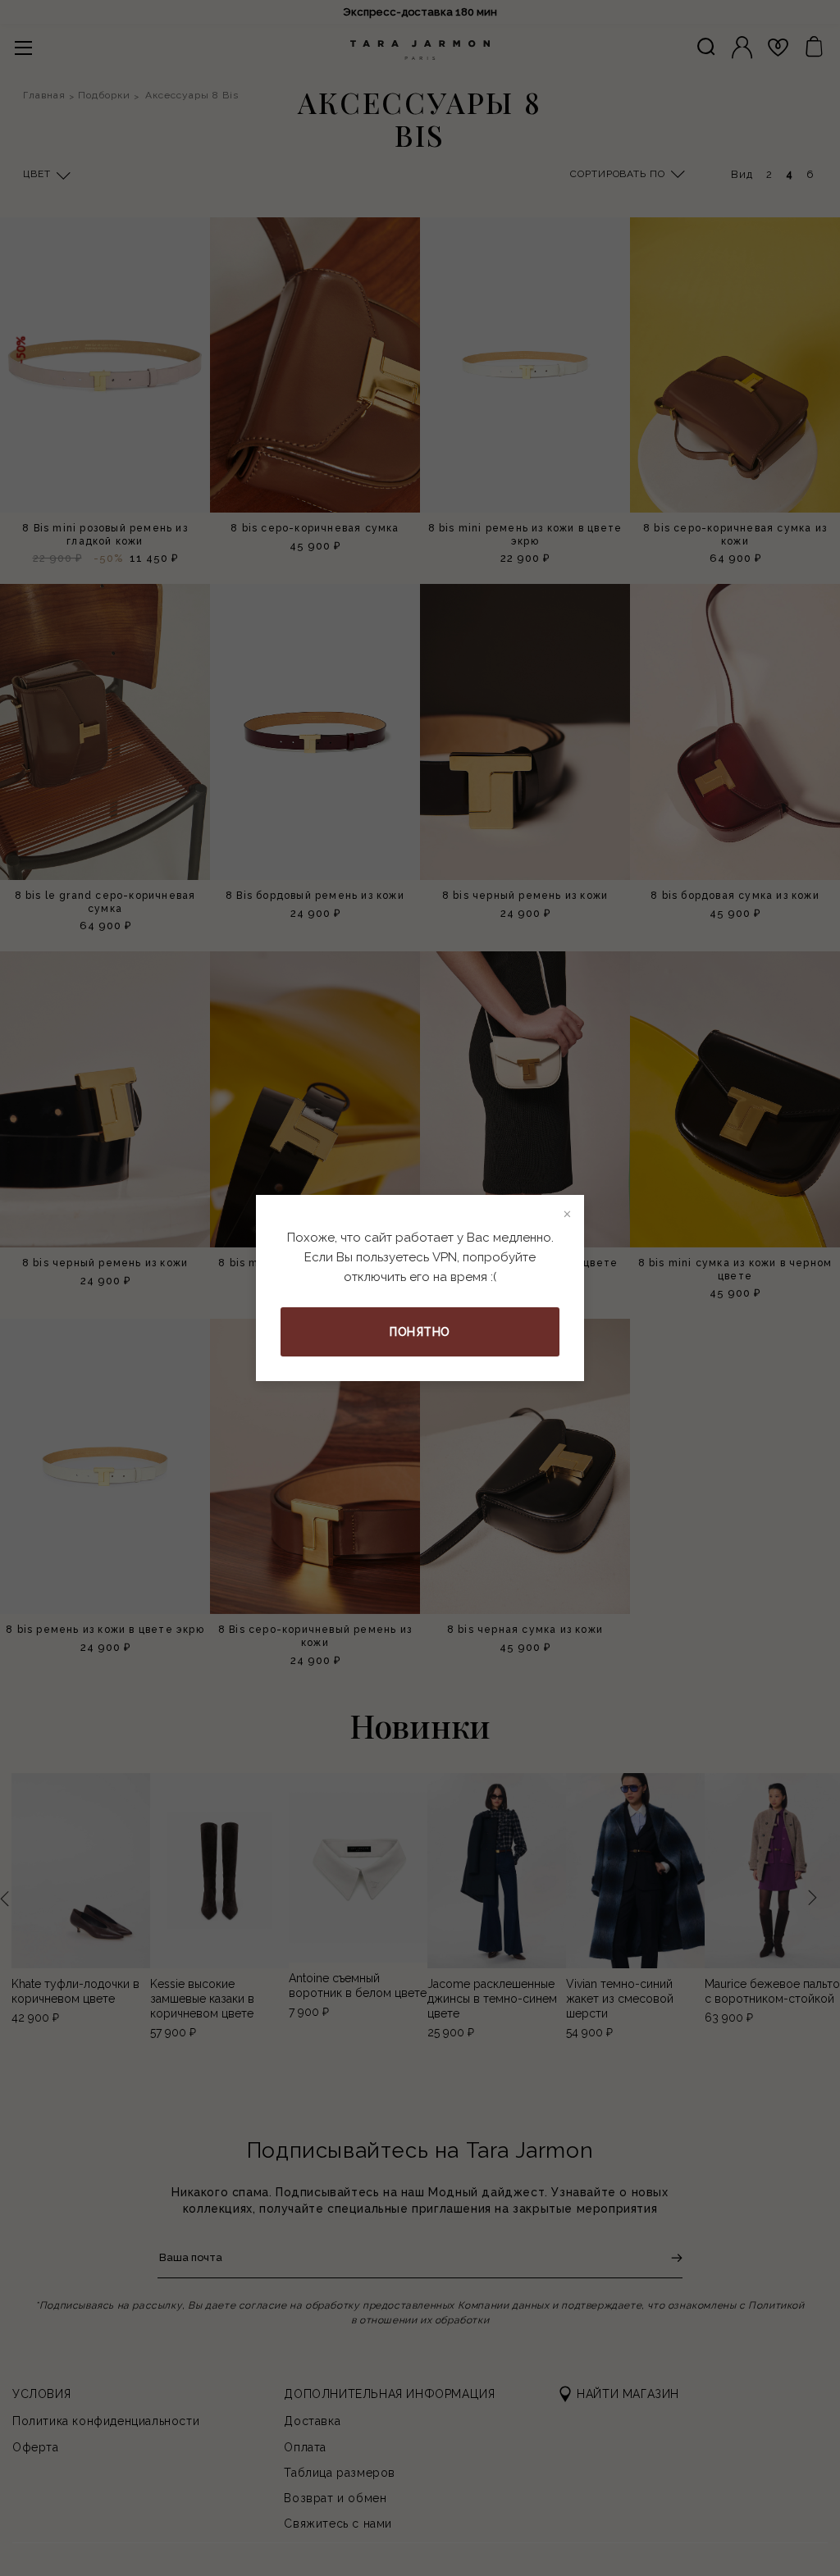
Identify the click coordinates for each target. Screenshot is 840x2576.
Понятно (420, 1332)
